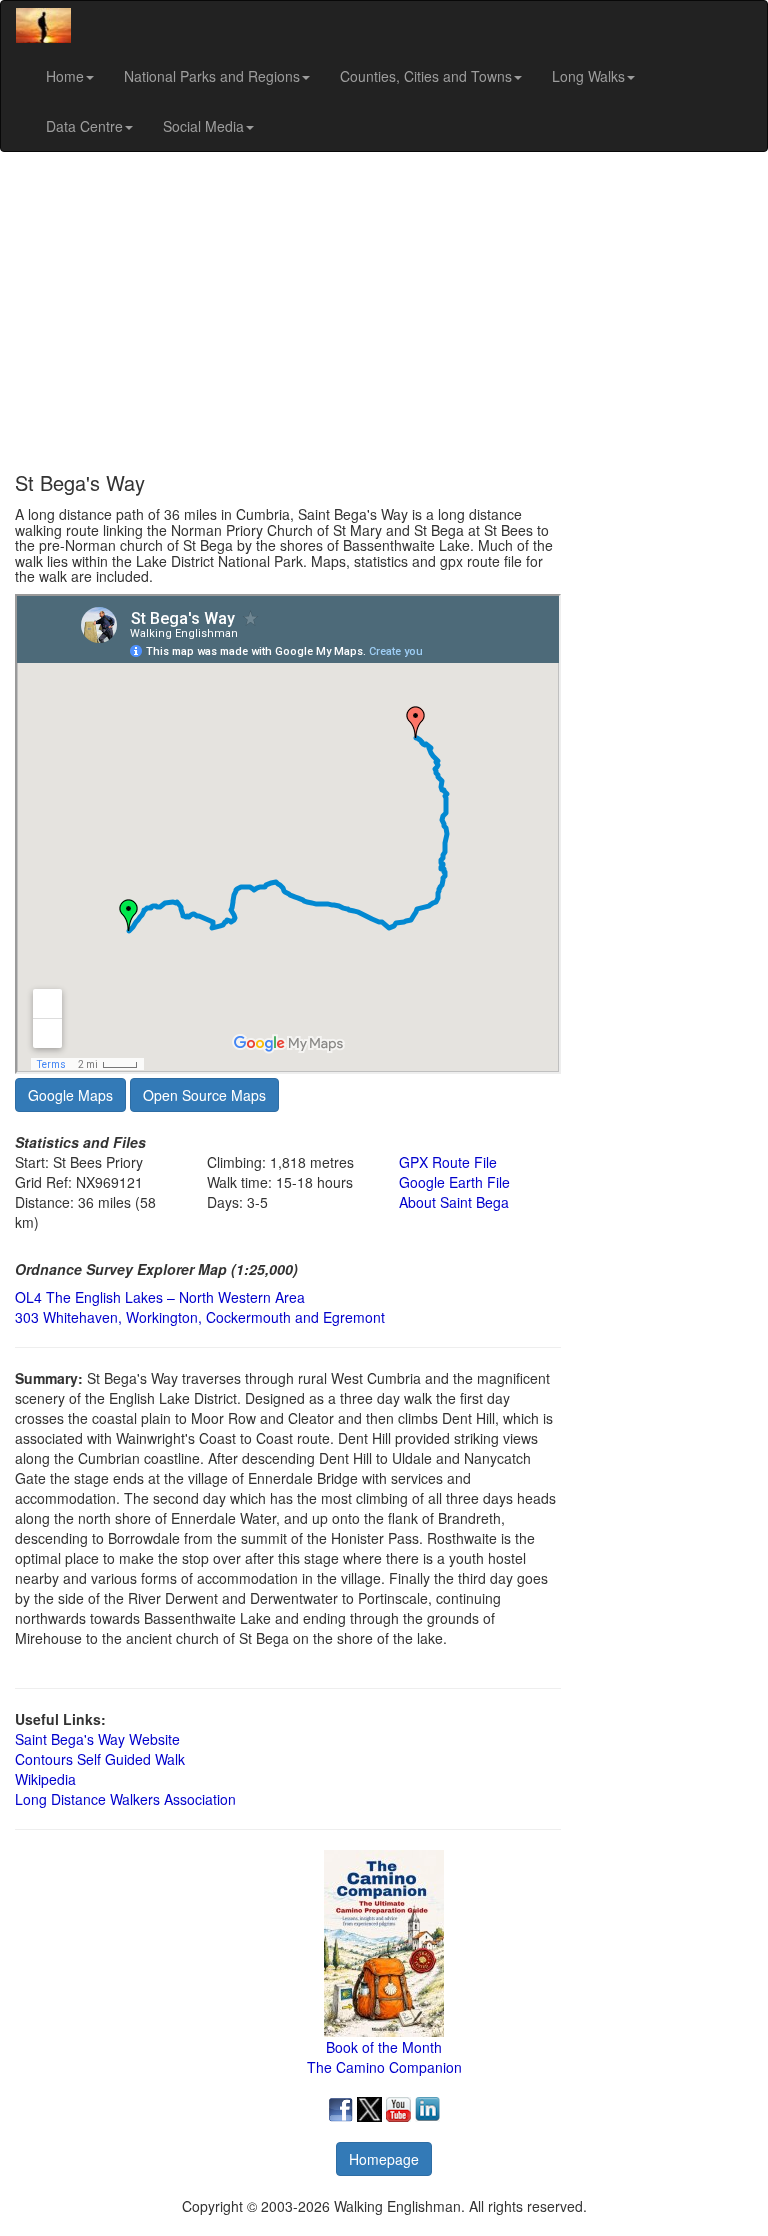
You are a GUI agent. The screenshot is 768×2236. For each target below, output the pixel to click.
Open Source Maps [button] (204, 1095)
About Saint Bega (454, 1202)
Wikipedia (45, 1779)
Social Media (203, 126)
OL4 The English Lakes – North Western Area (160, 1297)
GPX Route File (448, 1162)
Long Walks (588, 76)
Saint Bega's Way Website (97, 1739)
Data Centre (84, 126)
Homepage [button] (384, 2159)
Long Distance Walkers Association (125, 1799)
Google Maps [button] (70, 1095)
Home (65, 76)
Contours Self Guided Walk (100, 1759)
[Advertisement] (384, 312)
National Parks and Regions (212, 76)
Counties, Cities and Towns (426, 76)
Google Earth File (454, 1182)
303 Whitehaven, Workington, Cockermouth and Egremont (200, 1317)
